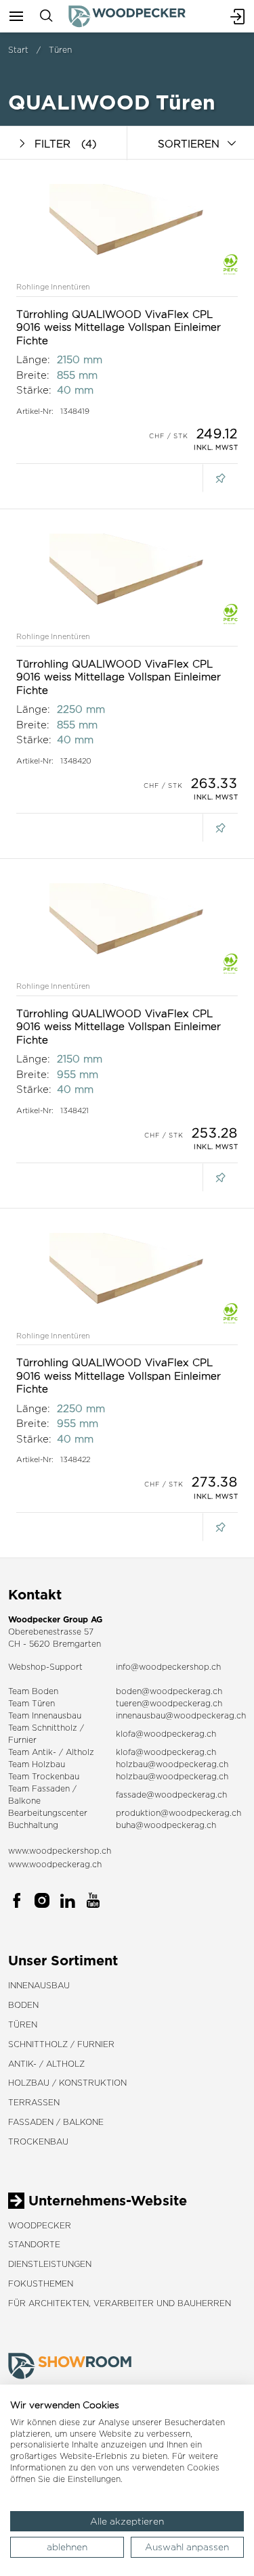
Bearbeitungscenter (48, 1813)
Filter (65, 144)
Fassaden (51, 1788)
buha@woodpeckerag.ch (166, 1825)
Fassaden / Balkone (56, 2122)
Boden (23, 2005)
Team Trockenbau (44, 1776)
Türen (60, 50)
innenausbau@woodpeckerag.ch (181, 1715)
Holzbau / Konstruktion (67, 2083)
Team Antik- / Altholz (51, 1752)
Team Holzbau (37, 1764)
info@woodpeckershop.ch (168, 1667)
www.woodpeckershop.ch (60, 1851)
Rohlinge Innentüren (53, 287)
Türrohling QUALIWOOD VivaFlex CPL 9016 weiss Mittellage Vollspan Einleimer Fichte (119, 327)
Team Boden (33, 1691)
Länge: (33, 359)
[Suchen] (46, 16)
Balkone (24, 1801)
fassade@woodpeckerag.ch (171, 1795)
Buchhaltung (33, 1825)
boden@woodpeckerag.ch (169, 1691)
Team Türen (31, 1703)
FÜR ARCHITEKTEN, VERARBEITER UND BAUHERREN (120, 2303)
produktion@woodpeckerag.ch (178, 1813)
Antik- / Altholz (46, 2064)
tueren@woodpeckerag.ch (169, 1703)
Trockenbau (38, 2141)
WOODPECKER (40, 2225)
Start (18, 50)
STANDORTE (34, 2244)
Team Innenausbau (45, 1715)
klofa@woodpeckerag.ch (166, 1734)
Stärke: (34, 390)
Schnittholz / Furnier (61, 2044)
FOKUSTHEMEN (41, 2284)
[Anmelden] (238, 16)
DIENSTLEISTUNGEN (50, 2264)
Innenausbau (39, 1985)
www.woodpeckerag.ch (55, 1864)
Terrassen (34, 2102)
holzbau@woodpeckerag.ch (172, 1764)
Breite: (33, 375)
